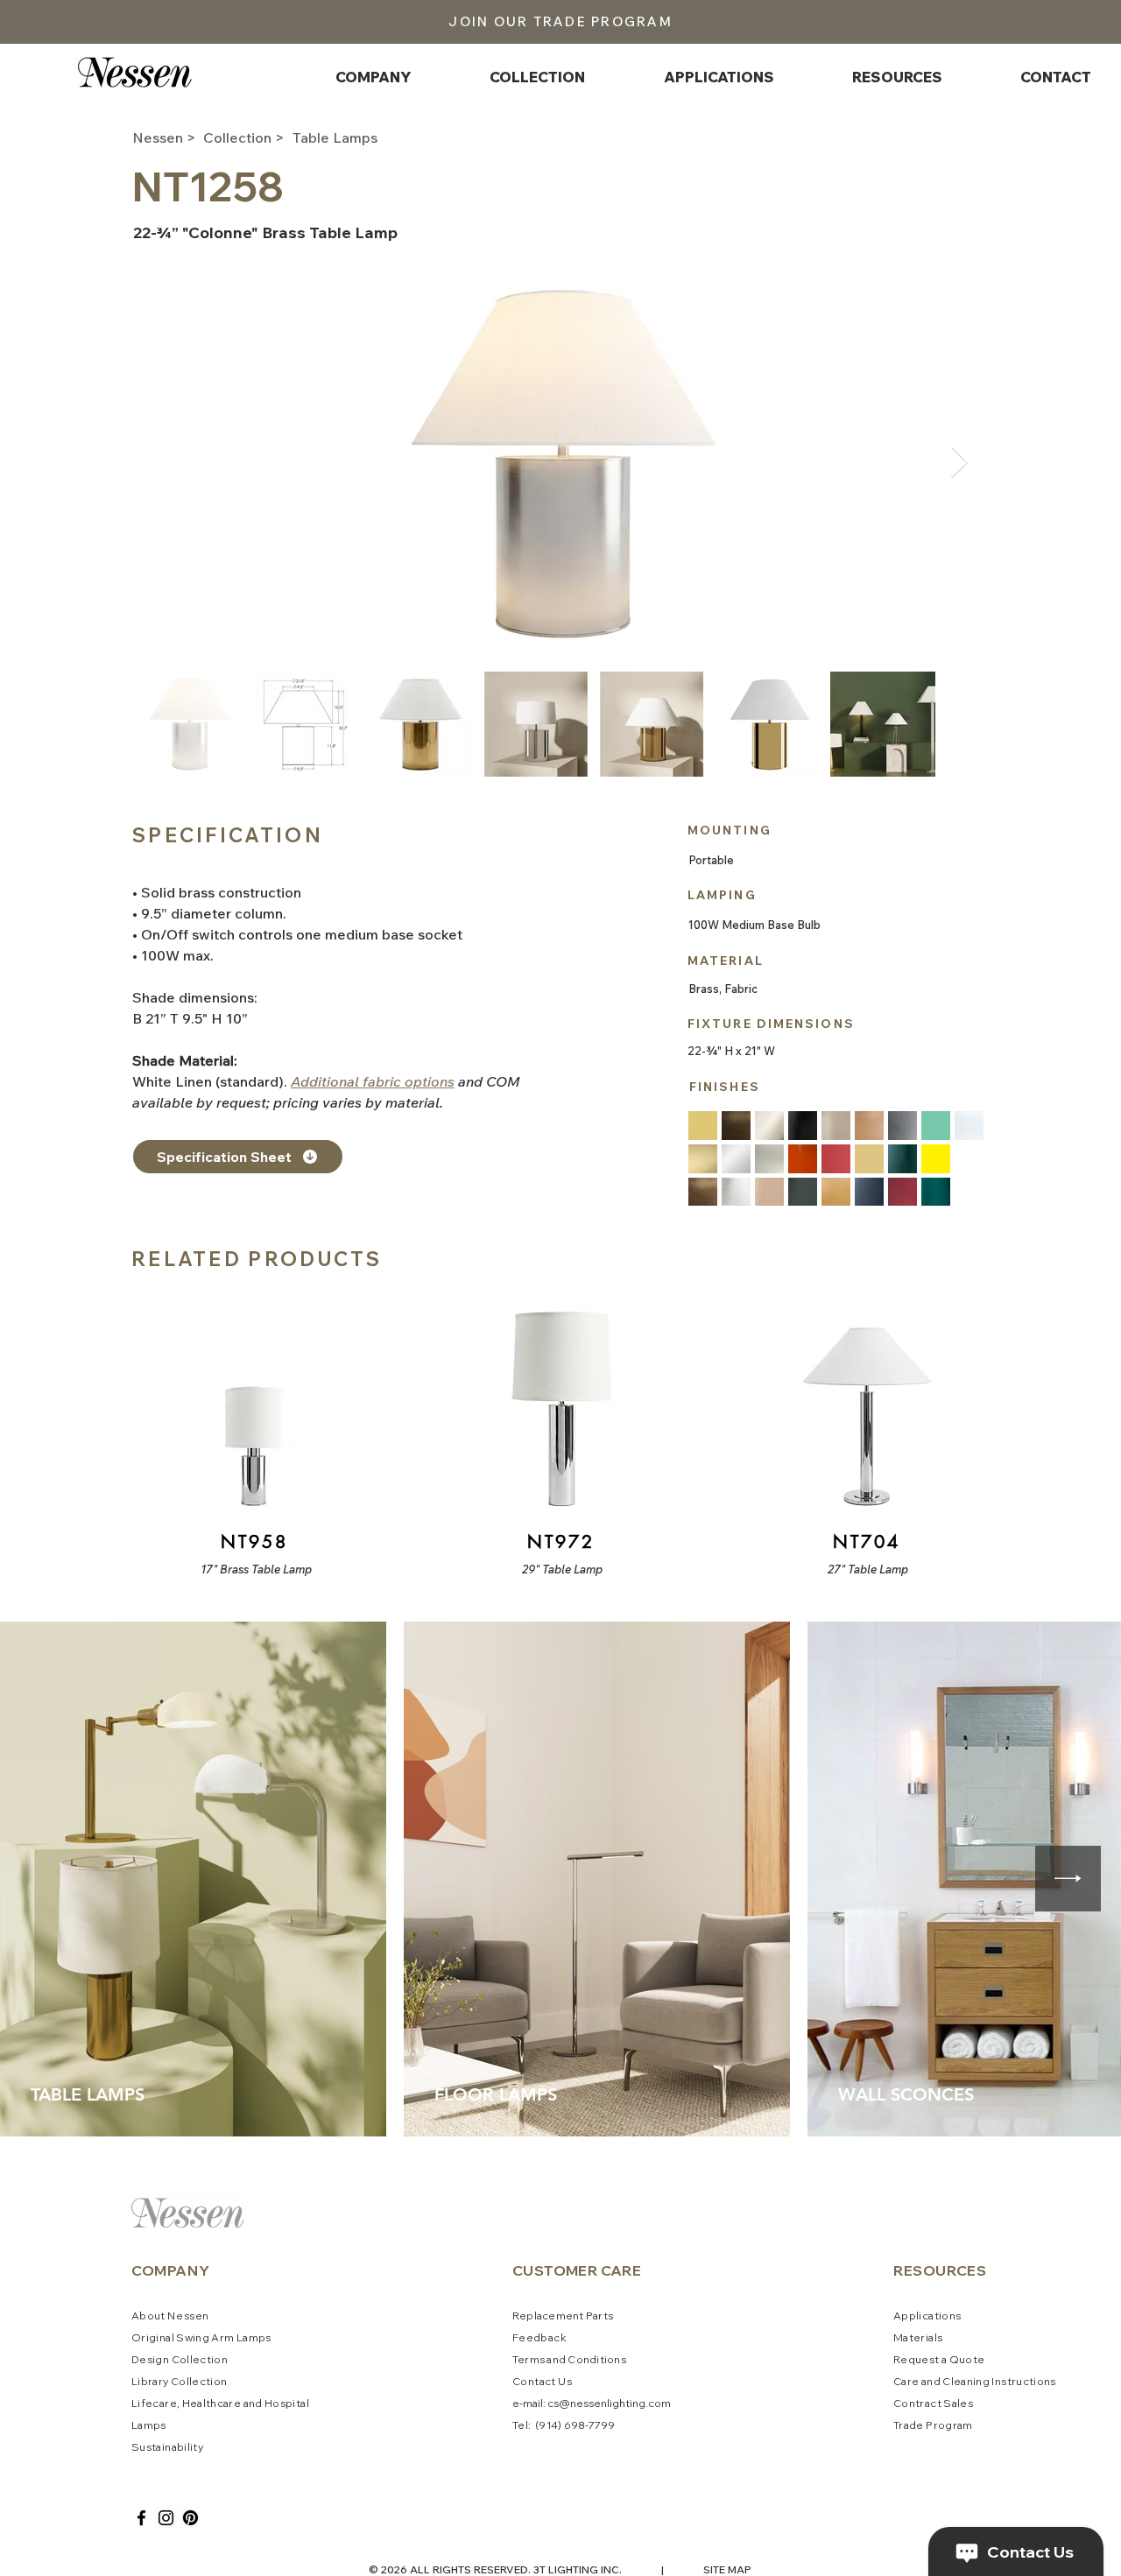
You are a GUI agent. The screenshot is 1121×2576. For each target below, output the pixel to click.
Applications (927, 2316)
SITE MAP (727, 2569)
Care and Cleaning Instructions (975, 2381)
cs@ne (565, 2403)
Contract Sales (933, 2403)
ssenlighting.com (627, 2403)
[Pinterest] (190, 2518)
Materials (918, 2337)
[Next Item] (959, 463)
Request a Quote (939, 2359)
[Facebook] (141, 2518)
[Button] (253, 1433)
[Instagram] (166, 2518)
